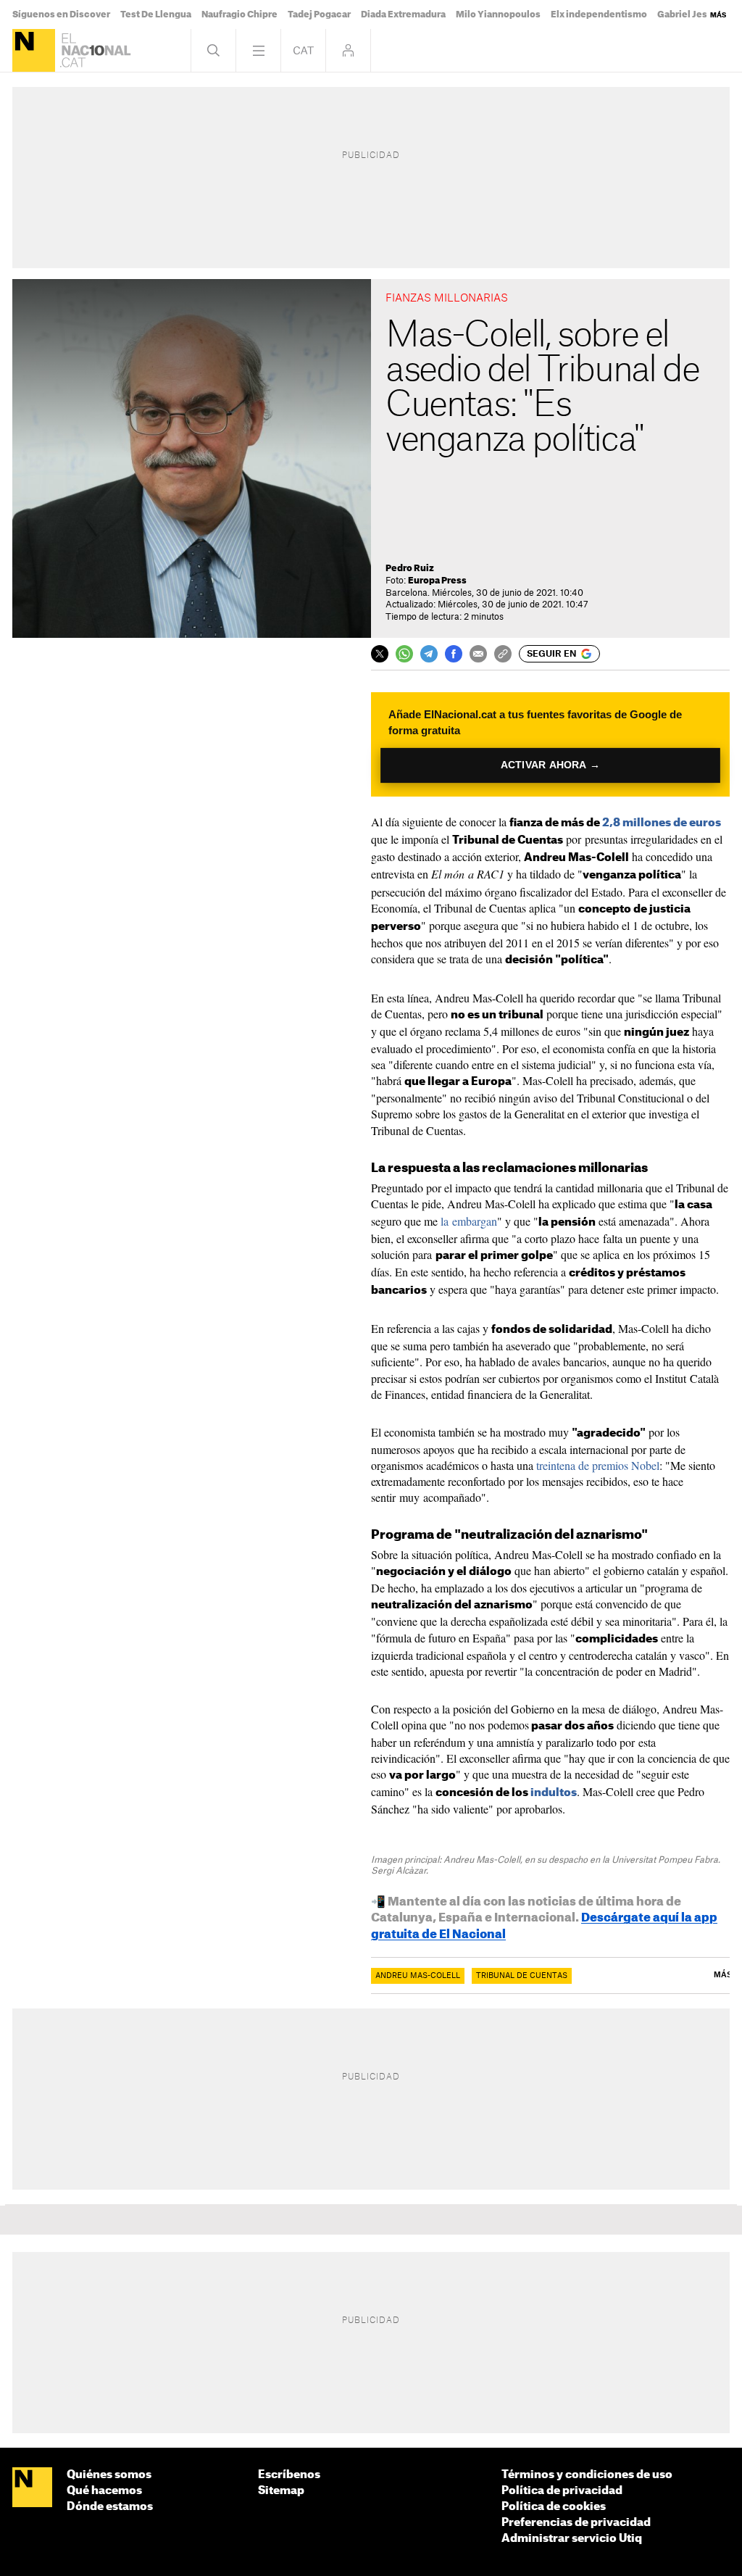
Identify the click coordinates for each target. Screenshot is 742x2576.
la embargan (469, 1221)
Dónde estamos (110, 2507)
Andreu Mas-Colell (418, 1976)
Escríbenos (289, 2475)
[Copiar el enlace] (503, 654)
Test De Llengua (156, 14)
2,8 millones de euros (662, 823)
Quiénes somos (109, 2475)
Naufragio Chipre (239, 14)
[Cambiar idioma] (303, 50)
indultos (554, 1793)
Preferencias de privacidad (576, 2523)
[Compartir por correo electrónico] (478, 654)
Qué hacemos (104, 2491)
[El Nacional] (34, 50)
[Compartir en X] (380, 654)
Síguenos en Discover (61, 14)
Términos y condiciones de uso (587, 2475)
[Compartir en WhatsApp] (404, 654)
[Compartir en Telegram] (429, 654)
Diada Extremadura (403, 14)
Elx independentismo (599, 14)
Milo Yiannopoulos (498, 14)
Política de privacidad (562, 2491)
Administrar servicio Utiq (572, 2539)
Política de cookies (554, 2507)
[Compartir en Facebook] (454, 654)
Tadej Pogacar (319, 14)
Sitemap (281, 2491)
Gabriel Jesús (688, 14)
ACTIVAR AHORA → (551, 765)
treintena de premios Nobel (598, 1465)
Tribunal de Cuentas (522, 1976)
